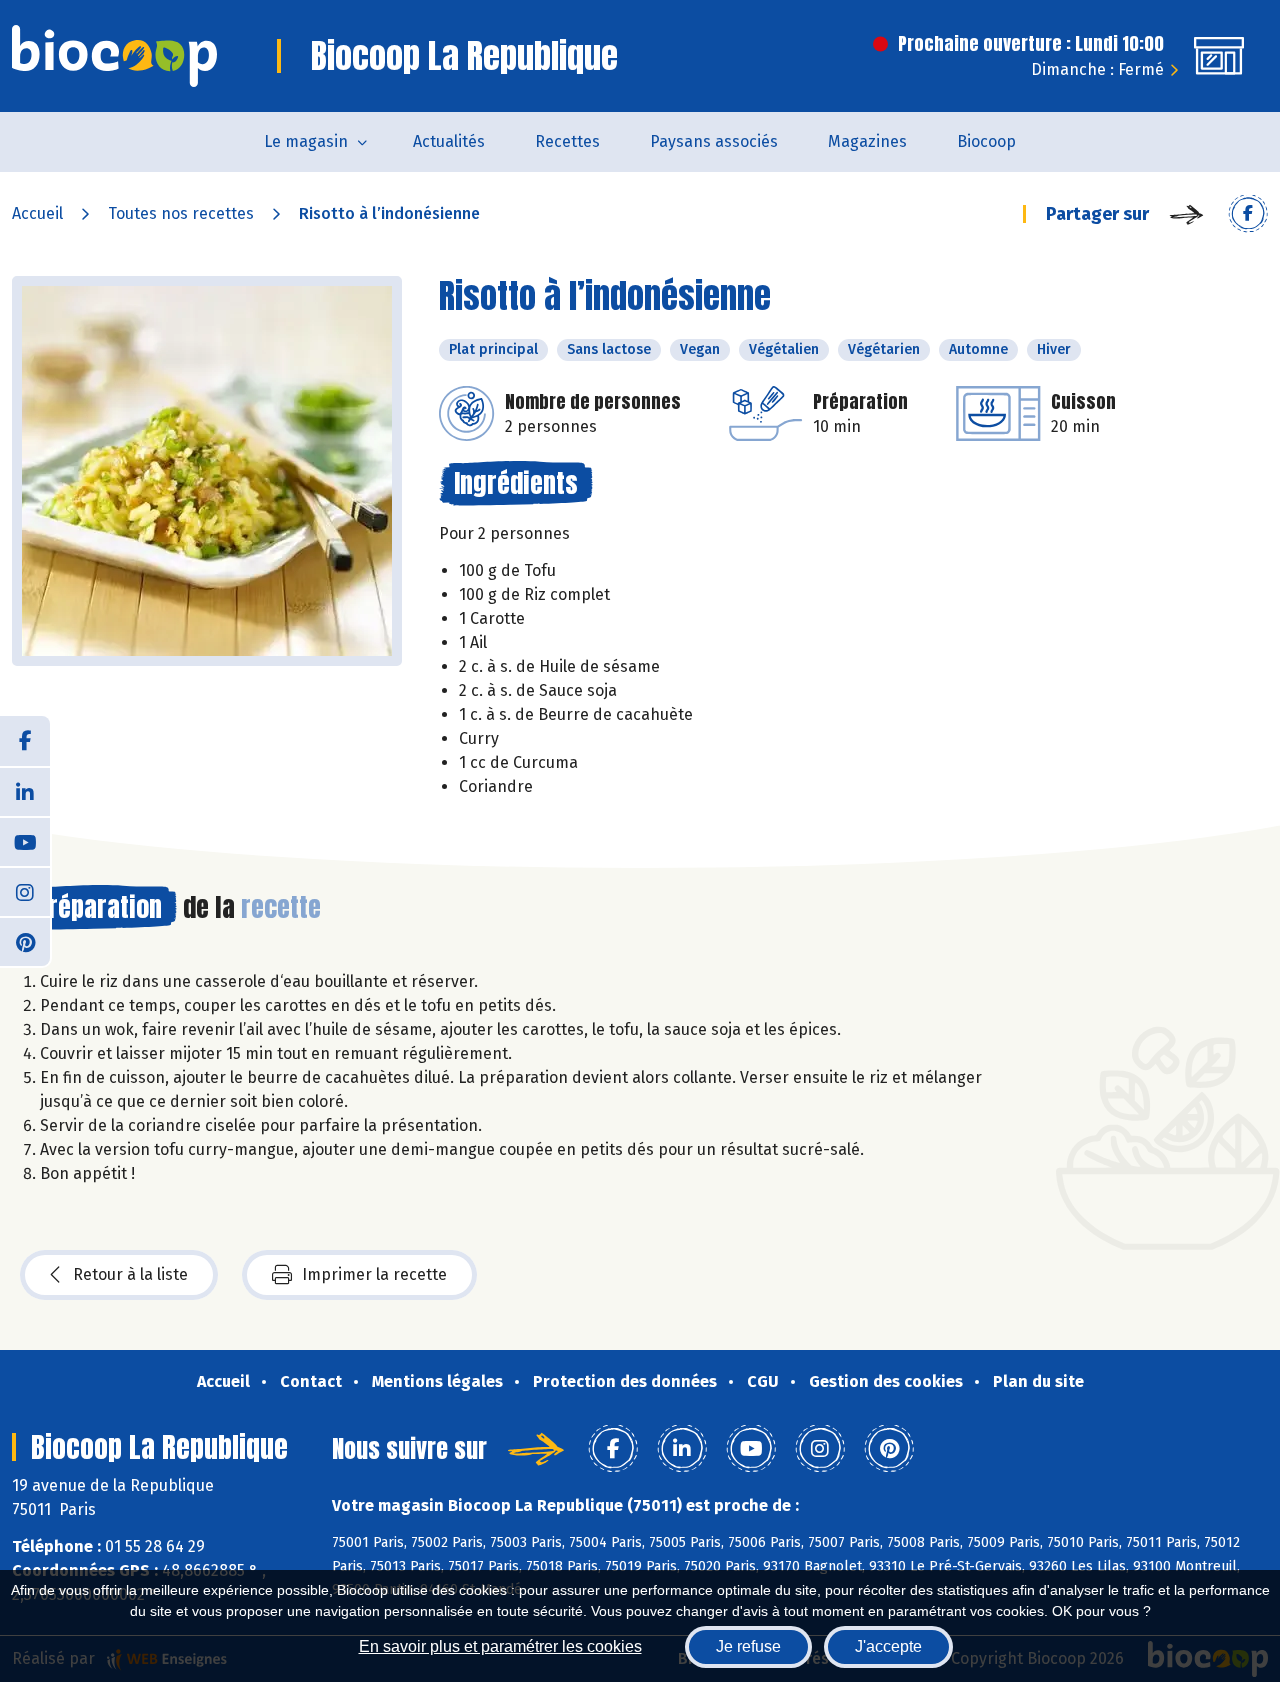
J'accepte (888, 1646)
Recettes (567, 141)
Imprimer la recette (374, 1274)
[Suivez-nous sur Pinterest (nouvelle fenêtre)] (25, 941)
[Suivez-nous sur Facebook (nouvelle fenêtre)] (25, 741)
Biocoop (986, 141)
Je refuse (748, 1646)
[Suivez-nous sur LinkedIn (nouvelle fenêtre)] (25, 791)
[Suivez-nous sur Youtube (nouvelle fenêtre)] (25, 841)
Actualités (449, 141)
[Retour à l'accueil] (114, 56)
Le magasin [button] (306, 141)
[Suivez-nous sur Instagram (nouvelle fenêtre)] (25, 891)
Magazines (867, 141)
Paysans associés (714, 141)
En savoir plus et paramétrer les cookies (500, 1646)
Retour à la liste (130, 1274)
